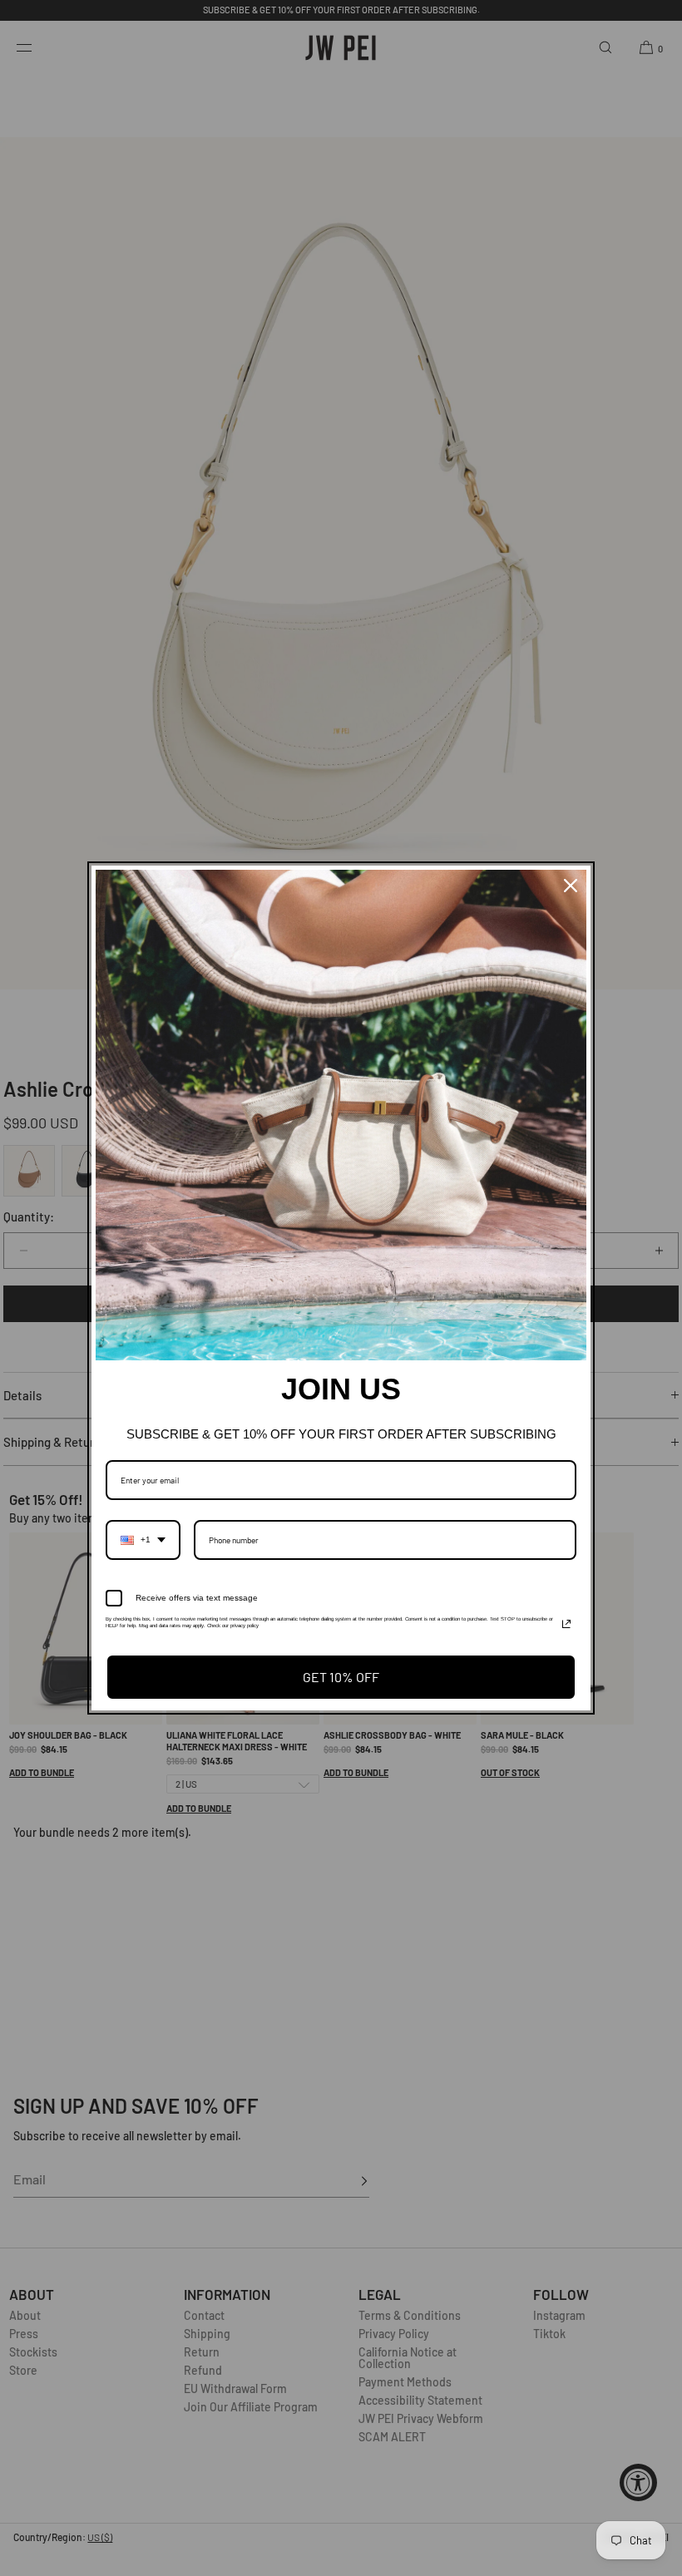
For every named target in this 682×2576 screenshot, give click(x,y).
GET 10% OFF (341, 1677)
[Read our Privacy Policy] (566, 1624)
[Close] (571, 886)
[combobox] (143, 1540)
